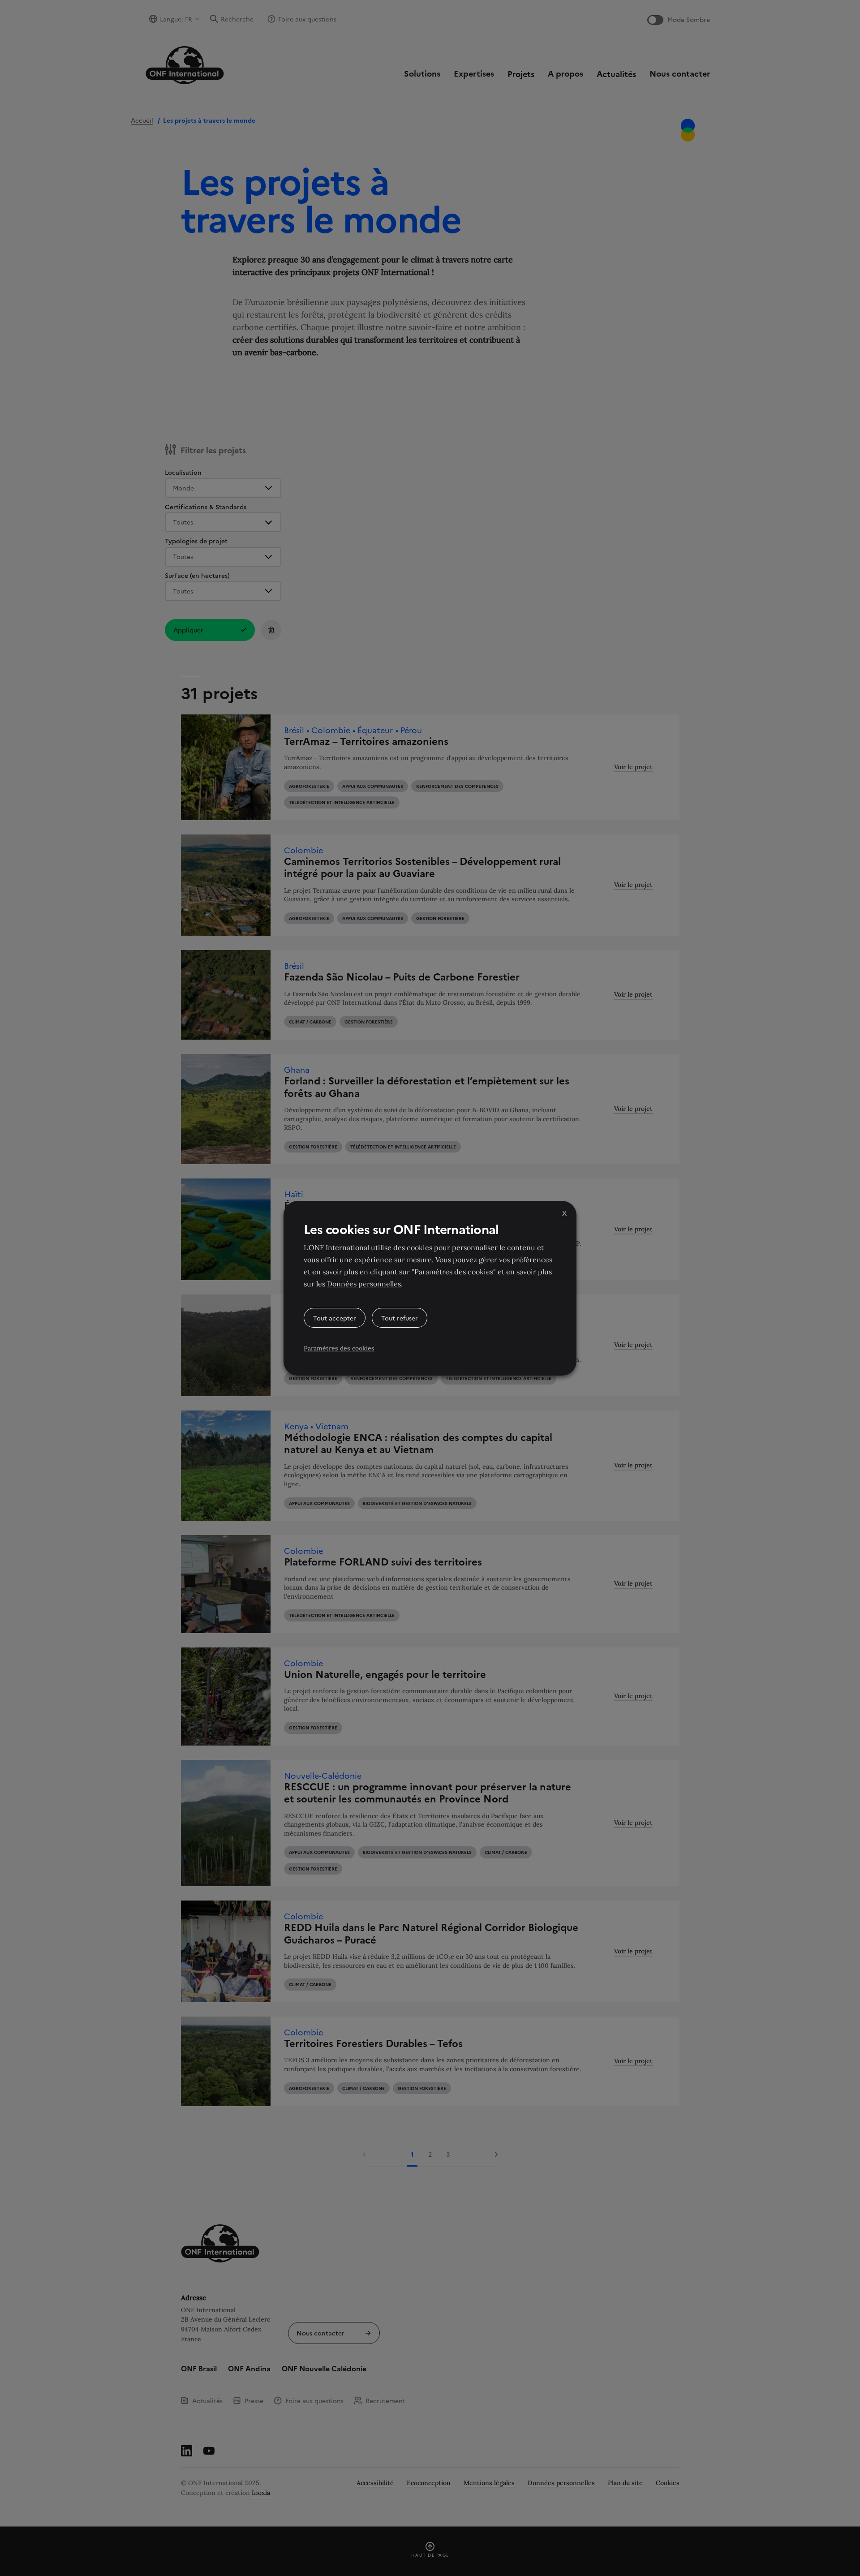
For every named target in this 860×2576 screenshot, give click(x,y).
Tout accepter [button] (335, 1318)
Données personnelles (364, 1284)
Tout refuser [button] (400, 1318)
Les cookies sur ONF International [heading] (401, 1229)
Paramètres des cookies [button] (339, 1348)
